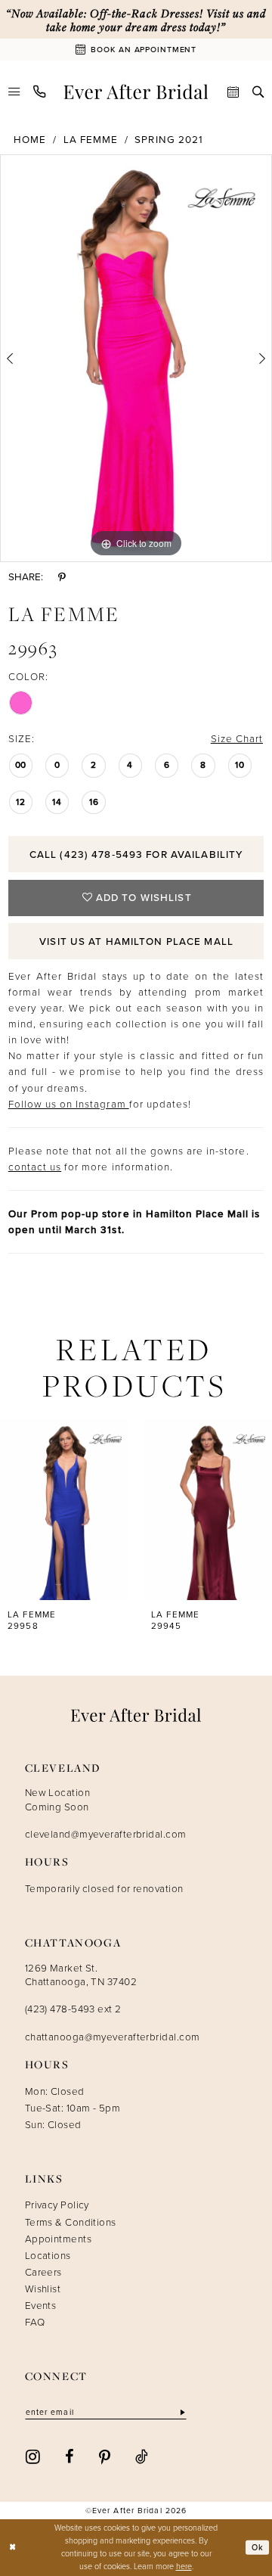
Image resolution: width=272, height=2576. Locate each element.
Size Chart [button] (237, 738)
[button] (14, 92)
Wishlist (43, 2289)
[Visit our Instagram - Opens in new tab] (33, 2456)
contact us (35, 1167)
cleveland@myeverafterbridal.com (106, 1834)
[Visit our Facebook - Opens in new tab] (70, 2456)
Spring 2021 (168, 139)
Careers (43, 2272)
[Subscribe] (181, 2413)
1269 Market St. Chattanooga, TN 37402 (81, 1975)
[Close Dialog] (12, 2547)
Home (30, 139)
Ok (258, 2547)
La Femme (91, 139)
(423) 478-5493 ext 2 (73, 2009)
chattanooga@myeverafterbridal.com (113, 2037)
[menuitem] (14, 92)
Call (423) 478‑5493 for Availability (136, 854)
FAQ (35, 2322)
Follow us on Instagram (69, 1104)
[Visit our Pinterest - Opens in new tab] (105, 2456)
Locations (48, 2255)
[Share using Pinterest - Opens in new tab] (62, 577)
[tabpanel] (136, 358)
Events (41, 2305)
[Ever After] (136, 92)
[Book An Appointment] (233, 92)
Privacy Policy (57, 2205)
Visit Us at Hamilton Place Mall (136, 941)
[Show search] (258, 92)
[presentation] (65, 1509)
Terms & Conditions (71, 2222)
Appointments (58, 2239)
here (184, 2566)
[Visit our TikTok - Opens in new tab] (142, 2456)
